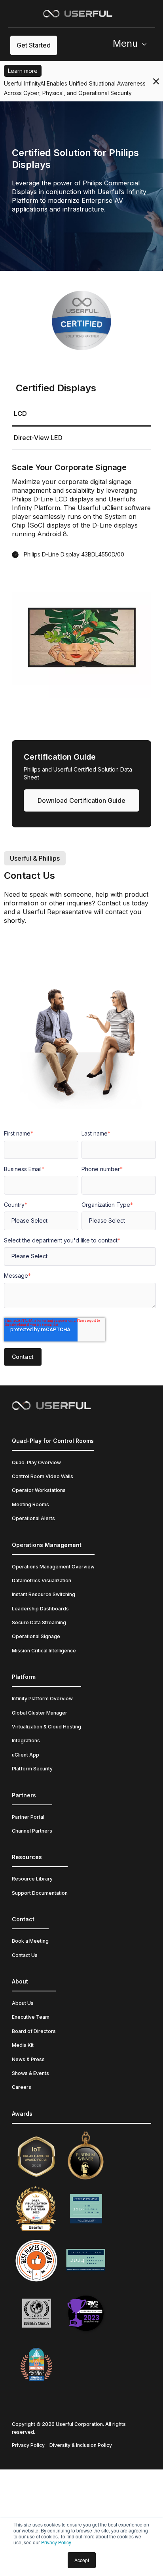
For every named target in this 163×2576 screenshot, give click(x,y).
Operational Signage (36, 1636)
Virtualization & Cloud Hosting (46, 1727)
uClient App (26, 1755)
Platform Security (32, 1769)
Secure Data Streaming (39, 1622)
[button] (133, 45)
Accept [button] (82, 2560)
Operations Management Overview (53, 1567)
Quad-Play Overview (36, 1462)
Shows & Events (30, 2073)
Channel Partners (32, 1831)
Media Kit (23, 2045)
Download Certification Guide (81, 800)
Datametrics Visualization (42, 1580)
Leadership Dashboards (40, 1609)
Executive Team (31, 2017)
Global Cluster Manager (40, 1713)
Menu (125, 43)
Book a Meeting (30, 1941)
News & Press (28, 2059)
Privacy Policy (56, 2542)
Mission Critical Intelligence (44, 1651)
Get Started (34, 45)
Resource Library (32, 1879)
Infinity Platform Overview (42, 1699)
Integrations (26, 1741)
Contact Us (25, 1955)
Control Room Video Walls (43, 1476)
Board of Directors (34, 2031)
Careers (22, 2087)
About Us (23, 2003)
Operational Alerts (33, 1518)
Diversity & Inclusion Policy (81, 2445)
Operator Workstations (39, 1490)
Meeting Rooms (30, 1504)
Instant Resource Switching (44, 1594)
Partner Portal (28, 1817)
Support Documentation (40, 1893)
